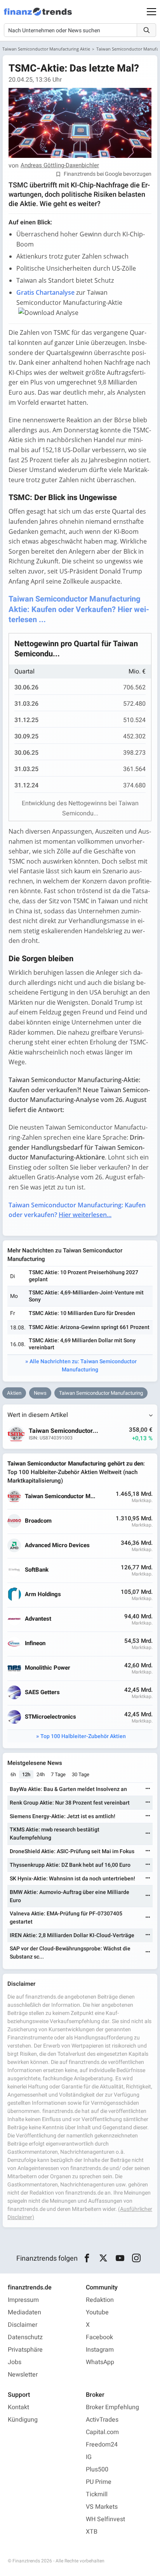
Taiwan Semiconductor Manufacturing (101, 1393)
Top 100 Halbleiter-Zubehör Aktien (83, 1736)
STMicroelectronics (50, 1717)
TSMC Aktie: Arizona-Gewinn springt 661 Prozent (89, 1327)
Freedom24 (102, 2445)
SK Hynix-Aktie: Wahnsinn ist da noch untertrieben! (72, 1879)
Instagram (100, 2350)
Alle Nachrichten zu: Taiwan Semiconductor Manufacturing (83, 1366)
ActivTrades (102, 2420)
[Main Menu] (151, 12)
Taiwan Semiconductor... (63, 1431)
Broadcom (38, 1521)
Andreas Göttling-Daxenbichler (60, 166)
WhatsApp (100, 2362)
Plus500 (97, 2469)
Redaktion (100, 2300)
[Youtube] (120, 2258)
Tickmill (97, 2494)
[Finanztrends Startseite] (38, 16)
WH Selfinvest (105, 2519)
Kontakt (18, 2407)
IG (89, 2457)
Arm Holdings (43, 1594)
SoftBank (37, 1570)
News (40, 1393)
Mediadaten (24, 2312)
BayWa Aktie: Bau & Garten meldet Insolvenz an (68, 1789)
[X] (103, 2258)
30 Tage (81, 1774)
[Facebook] (87, 2258)
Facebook (99, 2337)
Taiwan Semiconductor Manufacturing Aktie (46, 49)
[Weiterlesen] (148, 1789)
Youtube (97, 2312)
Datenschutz (25, 2337)
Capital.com (102, 2432)
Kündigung (23, 2420)
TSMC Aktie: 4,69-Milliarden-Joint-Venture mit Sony (86, 1296)
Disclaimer (23, 2325)
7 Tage (58, 1774)
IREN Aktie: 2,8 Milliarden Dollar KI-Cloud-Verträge (72, 1935)
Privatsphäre (25, 2350)
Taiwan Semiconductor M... (60, 1496)
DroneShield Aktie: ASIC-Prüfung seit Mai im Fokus (72, 1851)
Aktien (14, 1393)
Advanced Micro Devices (57, 1545)
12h (26, 1774)
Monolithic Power (48, 1668)
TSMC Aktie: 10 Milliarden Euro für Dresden (82, 1313)
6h (13, 1774)
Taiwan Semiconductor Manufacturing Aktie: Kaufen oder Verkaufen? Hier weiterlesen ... (79, 609)
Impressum (23, 2300)
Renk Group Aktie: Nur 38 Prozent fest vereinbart (70, 1803)
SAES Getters (42, 1692)
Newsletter (23, 2375)
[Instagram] (137, 2258)
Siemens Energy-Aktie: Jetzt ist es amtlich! (63, 1816)
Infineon (35, 1643)
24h (41, 1774)
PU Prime (99, 2482)
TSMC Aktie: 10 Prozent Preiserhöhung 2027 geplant (83, 1276)
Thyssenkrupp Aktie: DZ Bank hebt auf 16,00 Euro (70, 1865)
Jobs (15, 2362)
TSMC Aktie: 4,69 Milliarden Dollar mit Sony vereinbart (82, 1344)
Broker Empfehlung (112, 2407)
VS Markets (102, 2507)
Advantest (38, 1619)
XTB (92, 2532)
